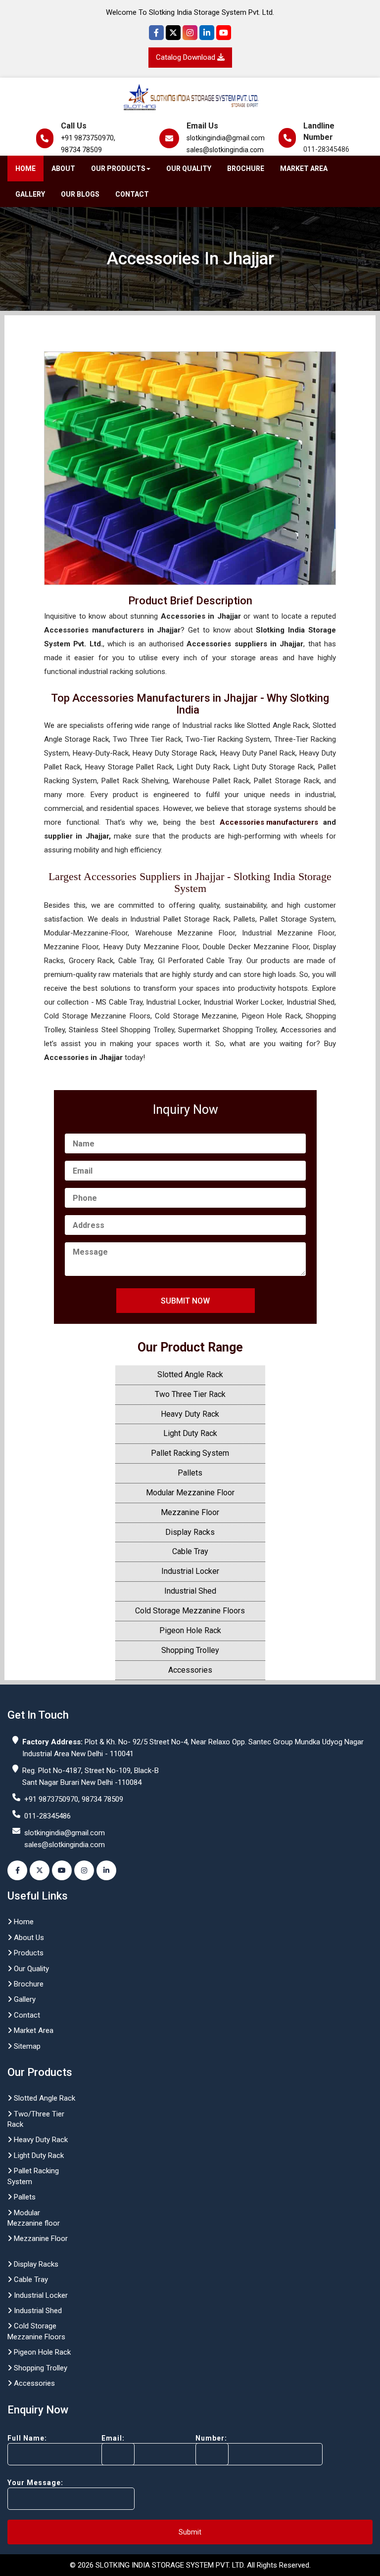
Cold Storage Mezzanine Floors (190, 1611)
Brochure (246, 169)
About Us (28, 1938)
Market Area (304, 169)
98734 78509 (81, 150)
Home (25, 169)
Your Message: (35, 2483)
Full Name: (27, 2438)
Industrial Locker (190, 1571)
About (63, 169)
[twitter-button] (40, 1870)
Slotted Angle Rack (190, 1374)
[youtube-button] (62, 1870)
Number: (211, 2438)
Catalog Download (187, 57)
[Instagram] (190, 33)
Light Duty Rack (190, 1433)
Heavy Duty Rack (190, 1414)
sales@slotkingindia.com (225, 150)
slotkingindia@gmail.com (226, 138)
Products (28, 1953)
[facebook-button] (17, 1870)
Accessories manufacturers (269, 822)
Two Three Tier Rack (190, 1394)
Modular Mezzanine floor (34, 2218)
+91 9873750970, (88, 138)
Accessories (190, 1670)
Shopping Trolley (190, 1650)
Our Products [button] (118, 169)
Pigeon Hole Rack (190, 1630)
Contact (132, 194)
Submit (190, 2532)
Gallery (30, 194)
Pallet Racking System (190, 1453)
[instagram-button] (84, 1870)
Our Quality (189, 169)
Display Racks (190, 1532)
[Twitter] (173, 33)
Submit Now (185, 1301)
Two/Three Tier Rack (36, 2119)
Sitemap (26, 2046)
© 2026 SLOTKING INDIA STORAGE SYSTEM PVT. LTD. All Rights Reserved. (190, 2565)
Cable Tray (190, 1551)
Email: (113, 2438)
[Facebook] (156, 33)
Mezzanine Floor (190, 1512)
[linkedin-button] (106, 1870)
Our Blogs (80, 194)
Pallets (190, 1473)
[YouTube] (224, 33)
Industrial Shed (190, 1591)
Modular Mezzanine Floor (190, 1493)
